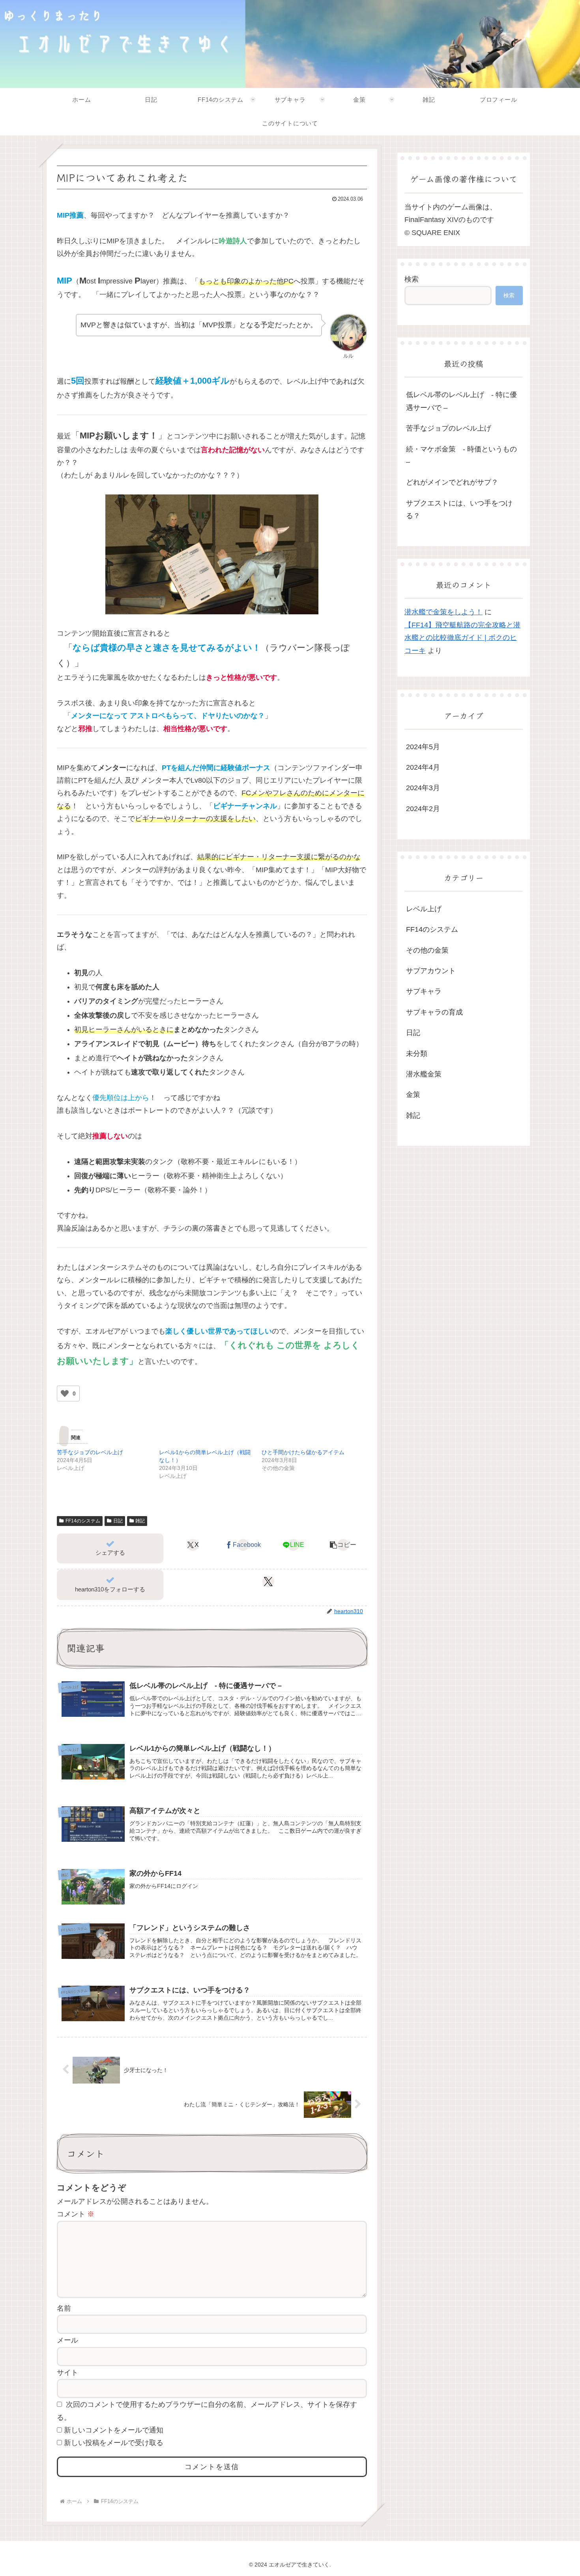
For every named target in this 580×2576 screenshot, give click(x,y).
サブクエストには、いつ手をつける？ (459, 509)
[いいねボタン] (65, 1393)
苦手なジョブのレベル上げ (90, 1452)
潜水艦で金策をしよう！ (443, 612)
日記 (118, 1521)
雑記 (140, 1521)
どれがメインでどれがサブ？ (452, 482)
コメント (76, 2214)
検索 (412, 279)
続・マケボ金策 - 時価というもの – (461, 455)
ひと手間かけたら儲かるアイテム (303, 1452)
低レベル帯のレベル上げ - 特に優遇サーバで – (461, 401)
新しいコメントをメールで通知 (114, 2430)
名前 (64, 2308)
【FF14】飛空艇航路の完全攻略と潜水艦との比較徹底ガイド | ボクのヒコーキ (462, 638)
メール (67, 2340)
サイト (67, 2373)
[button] (343, 1545)
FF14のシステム (83, 1521)
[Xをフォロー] (268, 1582)
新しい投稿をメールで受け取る (114, 2443)
